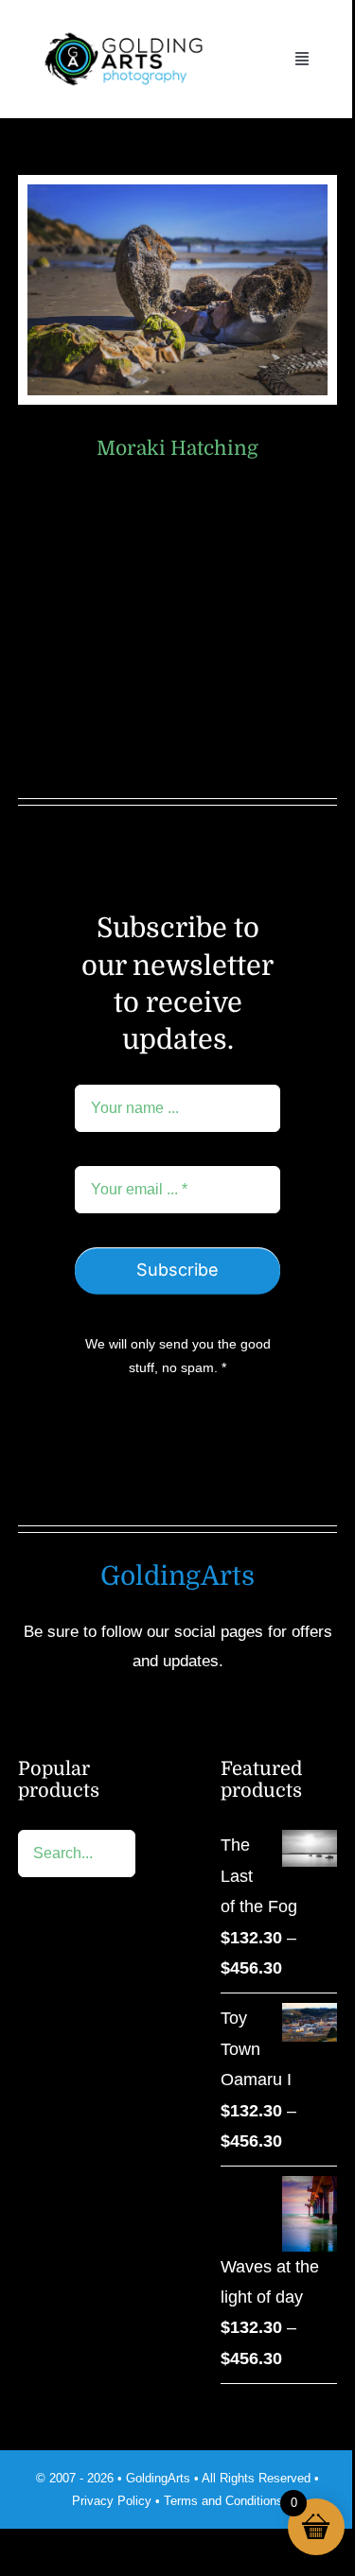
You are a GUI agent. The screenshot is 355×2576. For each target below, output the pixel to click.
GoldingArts (158, 2478)
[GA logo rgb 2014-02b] (123, 27)
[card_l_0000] (178, 193)
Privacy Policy (112, 2501)
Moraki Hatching (177, 448)
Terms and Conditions (223, 2501)
